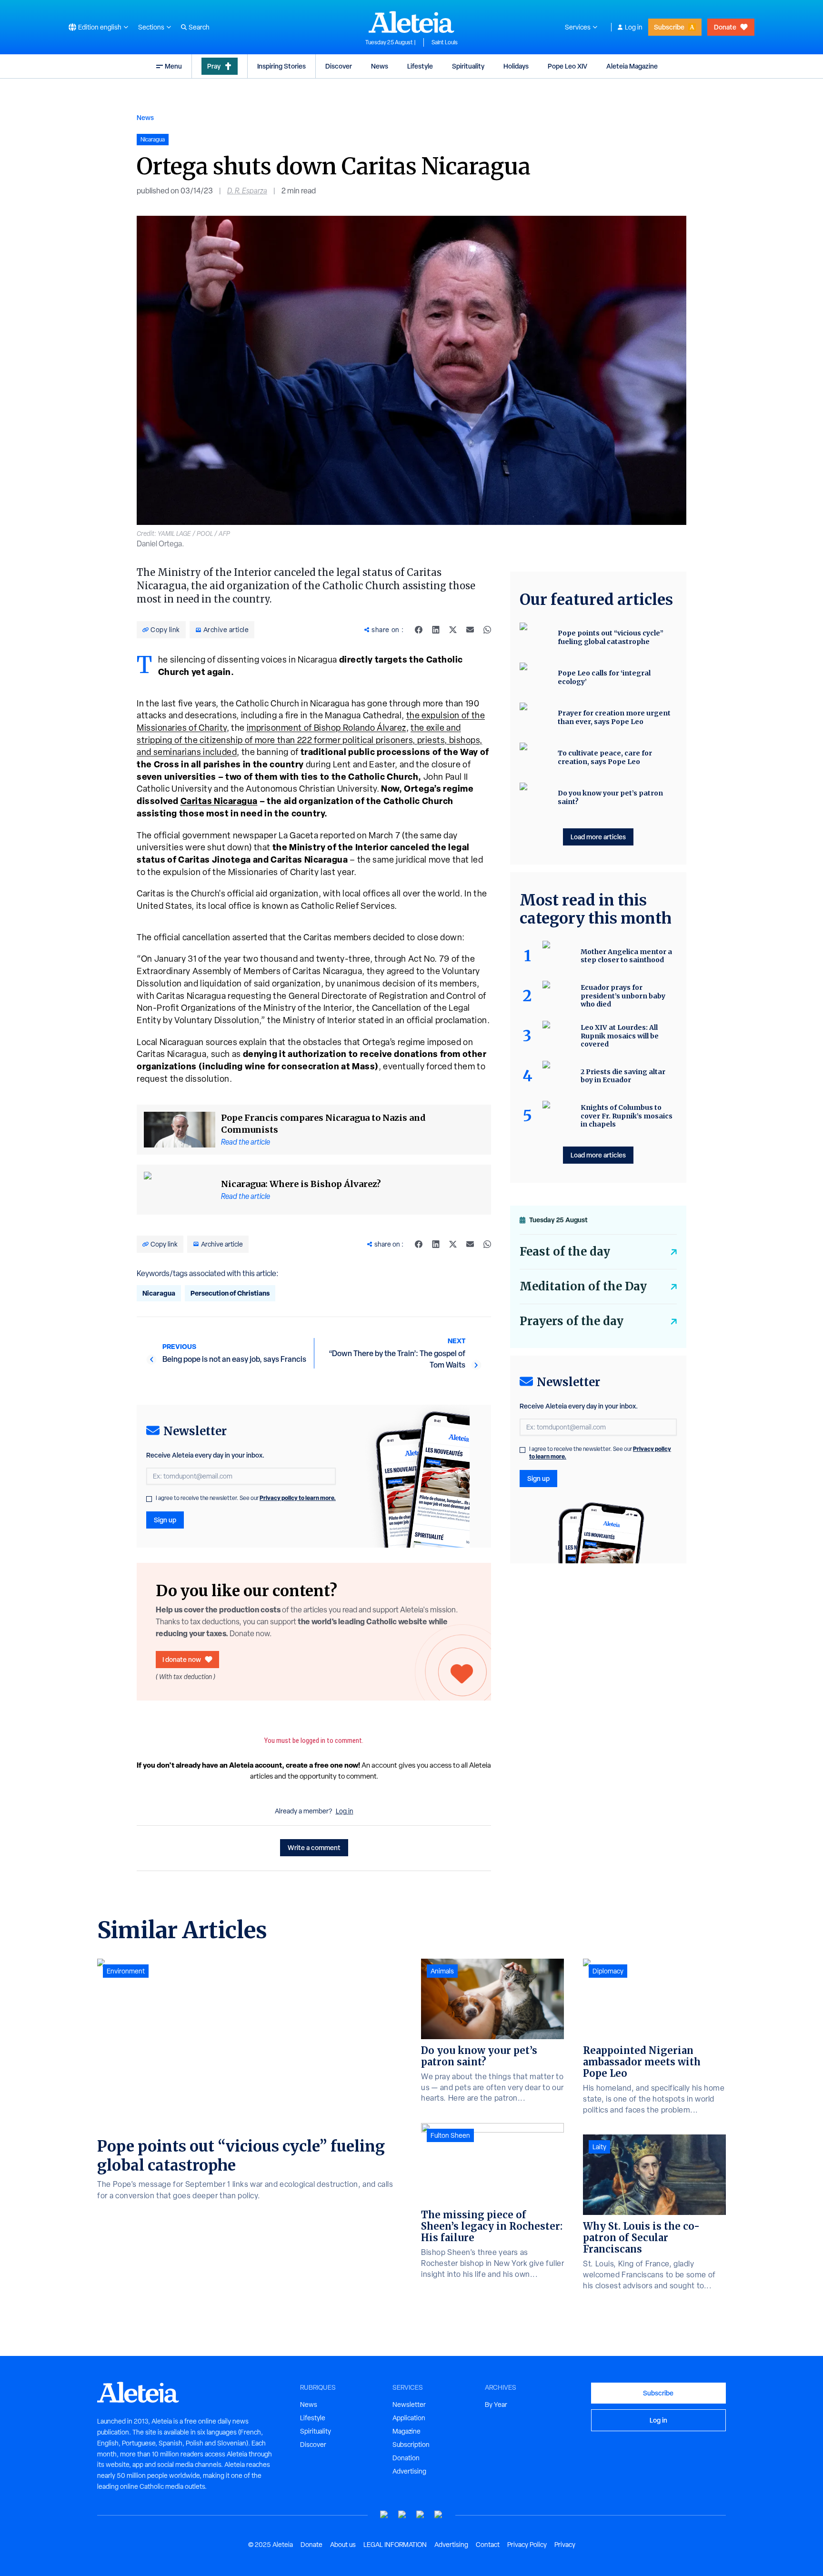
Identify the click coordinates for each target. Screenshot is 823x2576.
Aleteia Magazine (632, 66)
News (380, 66)
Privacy (565, 2545)
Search (199, 27)
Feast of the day (565, 1252)
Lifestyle (420, 66)
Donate (725, 27)
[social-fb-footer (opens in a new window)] (402, 2515)
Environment (126, 1971)
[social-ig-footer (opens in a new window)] (439, 2515)
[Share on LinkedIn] (436, 630)
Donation (406, 2458)
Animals (442, 1971)
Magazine (406, 2431)
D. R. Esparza (247, 191)
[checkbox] (149, 1499)
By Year (496, 2405)
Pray (214, 66)
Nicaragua (159, 1293)
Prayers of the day (572, 1321)
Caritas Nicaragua (219, 801)
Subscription (411, 2445)
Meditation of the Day (583, 1286)
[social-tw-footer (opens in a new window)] (421, 2515)
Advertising (409, 2471)
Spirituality (468, 66)
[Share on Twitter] (453, 630)
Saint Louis (445, 42)
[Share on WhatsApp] (487, 630)
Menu (173, 66)
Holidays (516, 66)
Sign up (165, 1520)
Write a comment (314, 1847)
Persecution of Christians (230, 1293)
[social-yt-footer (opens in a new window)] (384, 2515)
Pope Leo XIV (567, 66)
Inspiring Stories (281, 66)
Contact (488, 2545)
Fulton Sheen (450, 2135)
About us (343, 2545)
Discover (339, 66)
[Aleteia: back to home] (411, 22)
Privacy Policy (527, 2545)
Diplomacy (608, 1971)
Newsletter (409, 2405)
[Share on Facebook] (419, 630)
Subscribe (669, 27)
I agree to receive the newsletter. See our (246, 1498)
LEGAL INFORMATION (395, 2545)
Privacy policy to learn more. (298, 1498)
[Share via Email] (470, 630)
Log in (634, 27)
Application (409, 2418)
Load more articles (598, 837)
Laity (599, 2147)
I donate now (182, 1659)
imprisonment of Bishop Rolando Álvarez (326, 728)
